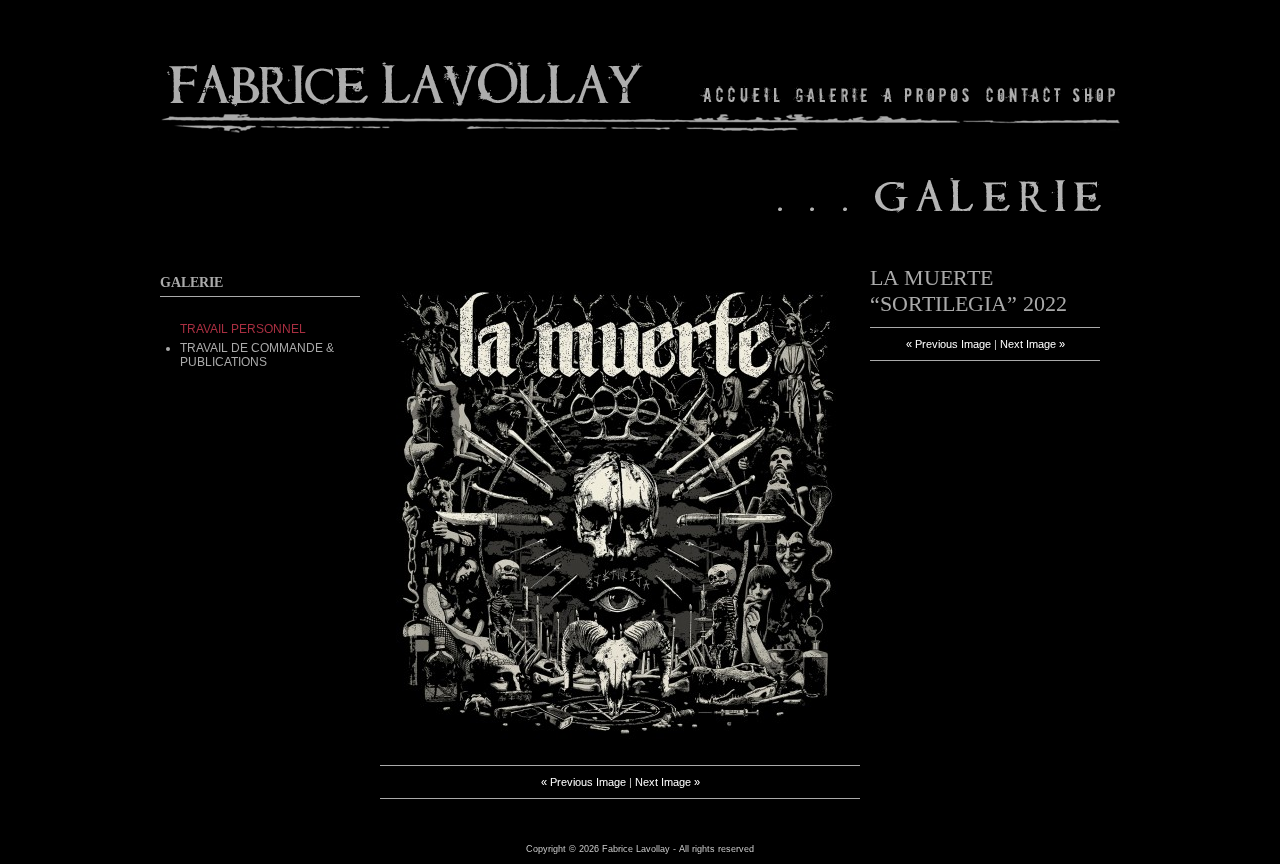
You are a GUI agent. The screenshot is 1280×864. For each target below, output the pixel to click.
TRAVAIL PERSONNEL (243, 329)
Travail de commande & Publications (257, 355)
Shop (1092, 94)
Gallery (832, 94)
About (927, 94)
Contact (1023, 94)
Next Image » (667, 782)
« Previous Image (583, 782)
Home (742, 94)
